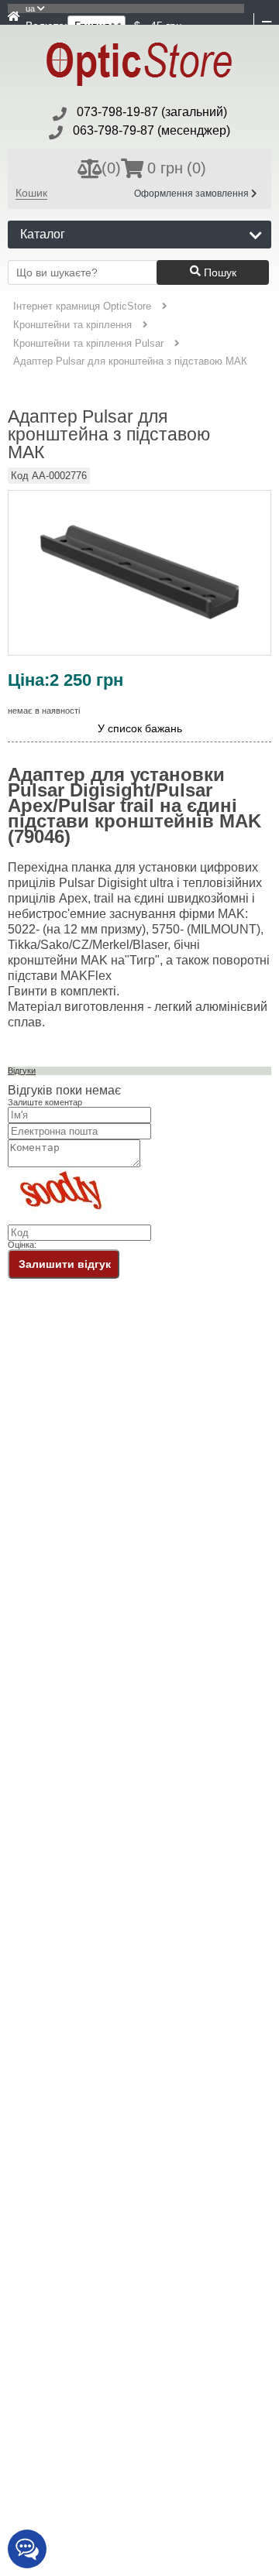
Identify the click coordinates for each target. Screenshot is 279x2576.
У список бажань (140, 729)
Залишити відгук (65, 1264)
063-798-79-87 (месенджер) (152, 130)
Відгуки (22, 1070)
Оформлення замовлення (193, 194)
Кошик (31, 193)
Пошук (219, 272)
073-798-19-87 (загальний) (152, 112)
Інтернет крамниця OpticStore (82, 306)
